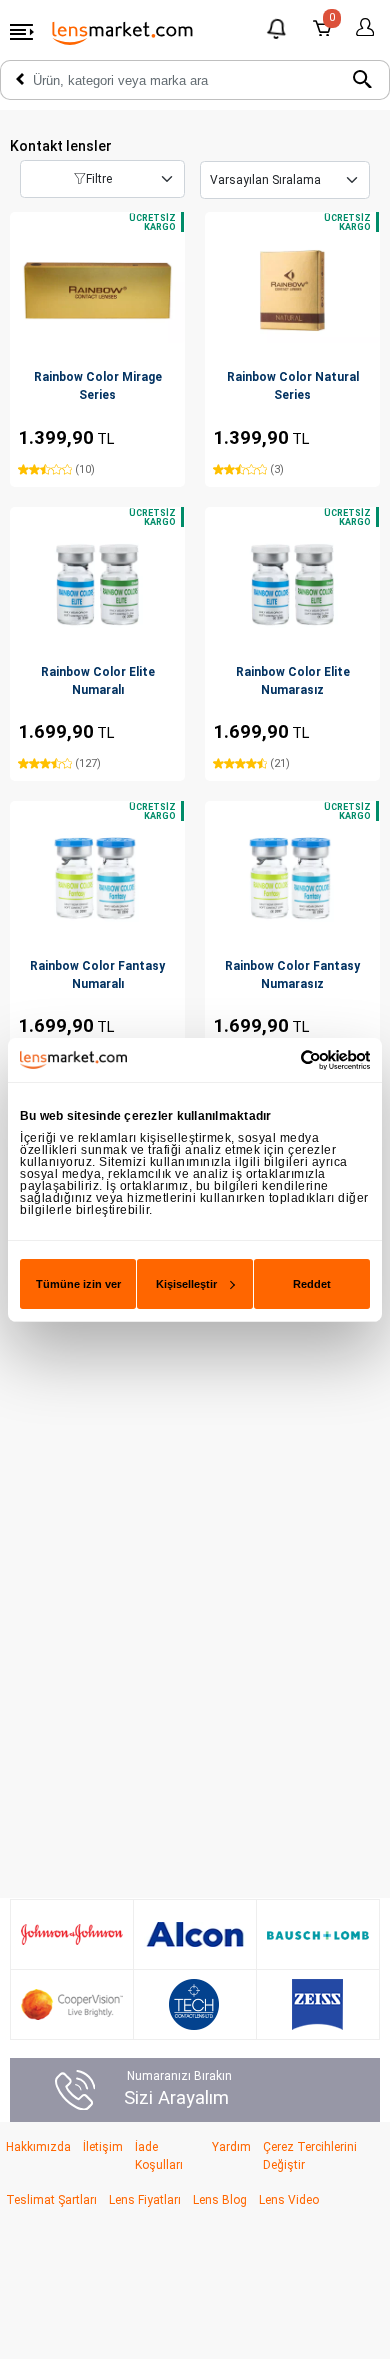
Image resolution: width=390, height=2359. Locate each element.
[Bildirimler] (278, 31)
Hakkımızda (38, 2147)
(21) (278, 763)
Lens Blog (220, 2200)
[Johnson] (72, 1934)
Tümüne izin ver (78, 1284)
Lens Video (289, 2200)
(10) (83, 469)
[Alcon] (195, 1935)
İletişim (103, 2147)
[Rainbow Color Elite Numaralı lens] (97, 584)
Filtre (99, 179)
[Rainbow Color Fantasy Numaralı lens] (97, 878)
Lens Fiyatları (145, 2200)
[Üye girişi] (362, 27)
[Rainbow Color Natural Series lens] (292, 290)
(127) (86, 763)
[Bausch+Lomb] (318, 1935)
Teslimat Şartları (51, 2200)
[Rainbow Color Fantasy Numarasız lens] (292, 878)
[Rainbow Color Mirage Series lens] (97, 290)
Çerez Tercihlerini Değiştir (310, 2156)
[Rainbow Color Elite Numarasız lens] (292, 584)
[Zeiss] (317, 2004)
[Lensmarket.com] (123, 32)
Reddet (312, 1284)
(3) (275, 469)
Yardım (231, 2147)
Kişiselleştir (186, 1284)
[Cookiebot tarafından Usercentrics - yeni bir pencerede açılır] (282, 1059)
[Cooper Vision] (72, 2005)
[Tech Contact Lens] (194, 2004)
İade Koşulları (159, 2156)
